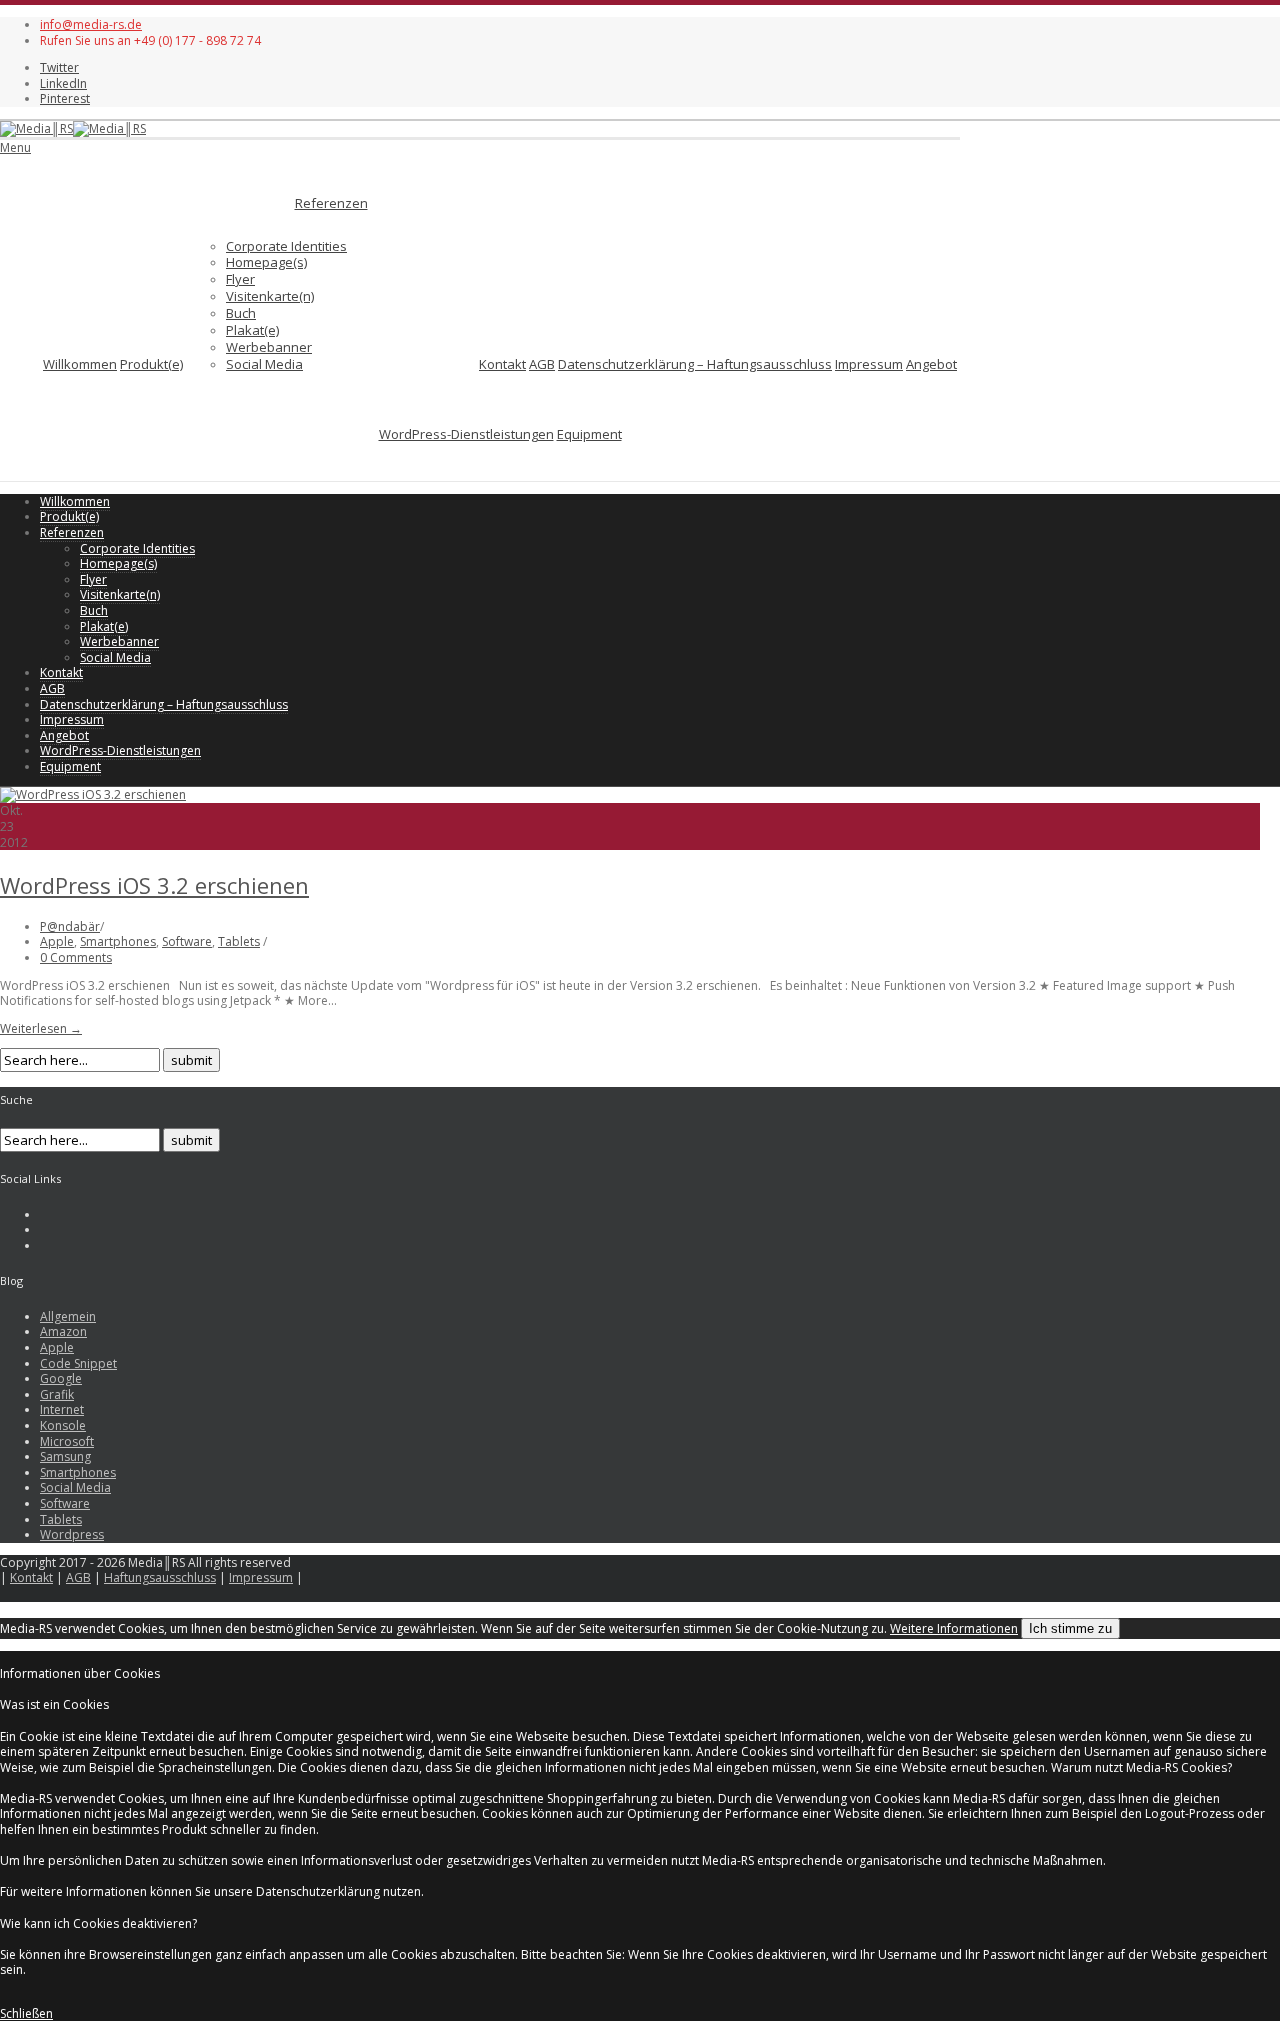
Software (187, 941)
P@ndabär (70, 926)
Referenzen (331, 203)
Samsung (65, 1456)
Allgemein (68, 1316)
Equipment (589, 434)
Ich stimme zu (1070, 1628)
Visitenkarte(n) (270, 296)
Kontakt (502, 364)
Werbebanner (269, 347)
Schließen (26, 2013)
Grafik (57, 1394)
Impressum (869, 364)
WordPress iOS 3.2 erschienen (154, 885)
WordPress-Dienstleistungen (466, 434)
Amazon (63, 1331)
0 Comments (76, 957)
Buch (241, 313)
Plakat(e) (252, 330)
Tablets (239, 941)
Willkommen (80, 364)
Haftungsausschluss (160, 1577)
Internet (62, 1409)
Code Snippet (78, 1363)
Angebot (931, 364)
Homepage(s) (266, 262)
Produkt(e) (151, 364)
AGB (542, 364)
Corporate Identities (286, 246)
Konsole (63, 1425)
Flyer (240, 279)
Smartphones (118, 941)
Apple (57, 941)
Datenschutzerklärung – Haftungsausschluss (695, 364)
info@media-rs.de (91, 24)
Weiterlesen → (41, 1028)
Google (61, 1378)
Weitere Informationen (954, 1628)
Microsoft (67, 1441)
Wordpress (72, 1534)
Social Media (264, 364)
